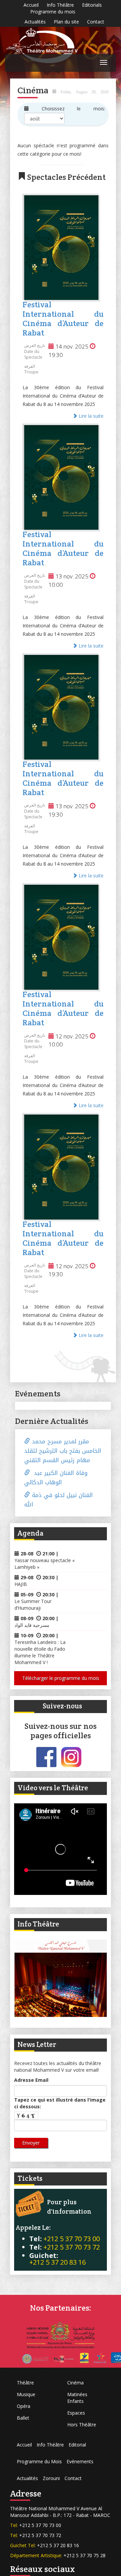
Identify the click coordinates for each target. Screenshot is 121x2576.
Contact (96, 22)
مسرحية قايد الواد (32, 1625)
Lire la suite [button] (90, 416)
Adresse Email (31, 2080)
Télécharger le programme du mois (61, 1678)
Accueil (31, 5)
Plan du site (66, 22)
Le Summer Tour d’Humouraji (33, 1605)
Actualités (35, 22)
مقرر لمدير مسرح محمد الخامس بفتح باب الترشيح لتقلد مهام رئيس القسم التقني (63, 1451)
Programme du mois (53, 12)
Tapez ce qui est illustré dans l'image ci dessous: (60, 2103)
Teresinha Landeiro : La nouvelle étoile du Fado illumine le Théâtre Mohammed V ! (40, 1652)
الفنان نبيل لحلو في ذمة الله (58, 1500)
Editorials (92, 5)
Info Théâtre (60, 5)
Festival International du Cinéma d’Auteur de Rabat (63, 319)
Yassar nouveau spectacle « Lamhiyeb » (45, 1564)
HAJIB (21, 1584)
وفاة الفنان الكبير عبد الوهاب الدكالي (56, 1478)
